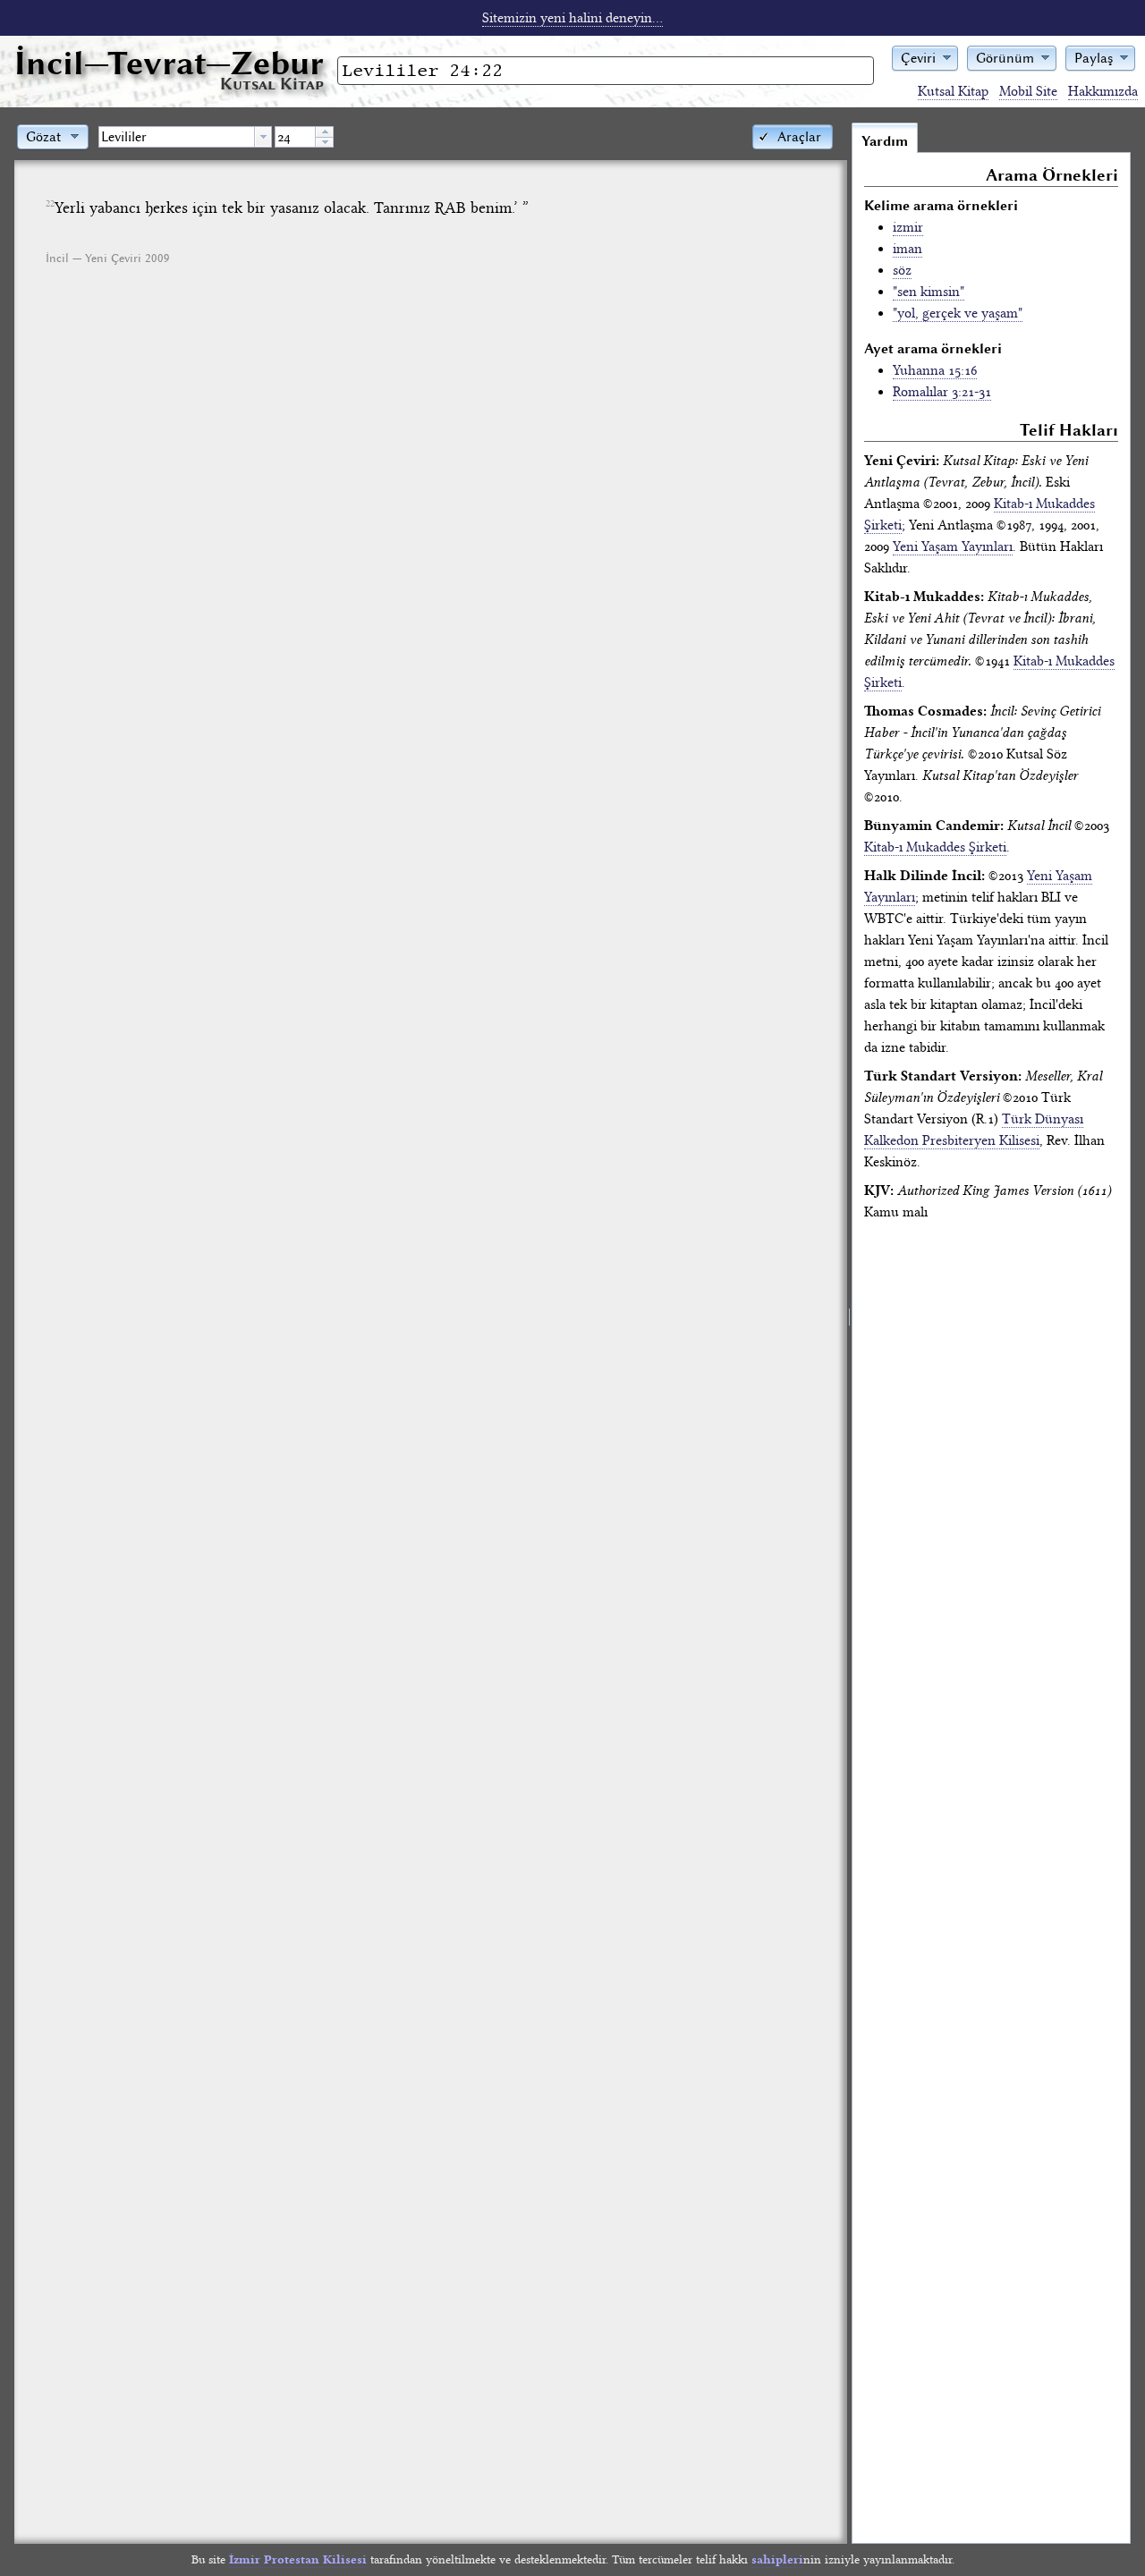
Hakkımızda (1103, 91)
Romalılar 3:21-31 (942, 392)
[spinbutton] (295, 137)
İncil (169, 63)
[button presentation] (263, 137)
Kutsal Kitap (953, 91)
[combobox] (185, 137)
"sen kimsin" (929, 292)
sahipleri (777, 2559)
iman (908, 249)
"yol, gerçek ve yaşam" (958, 313)
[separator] (849, 1333)
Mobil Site (1028, 91)
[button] (925, 57)
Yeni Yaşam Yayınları (953, 547)
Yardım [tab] (885, 141)
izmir (908, 227)
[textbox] (177, 137)
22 (50, 204)
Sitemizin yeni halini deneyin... (572, 18)
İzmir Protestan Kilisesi (298, 2559)
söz (902, 270)
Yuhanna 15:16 (935, 370)
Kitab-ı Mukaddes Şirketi (935, 847)
